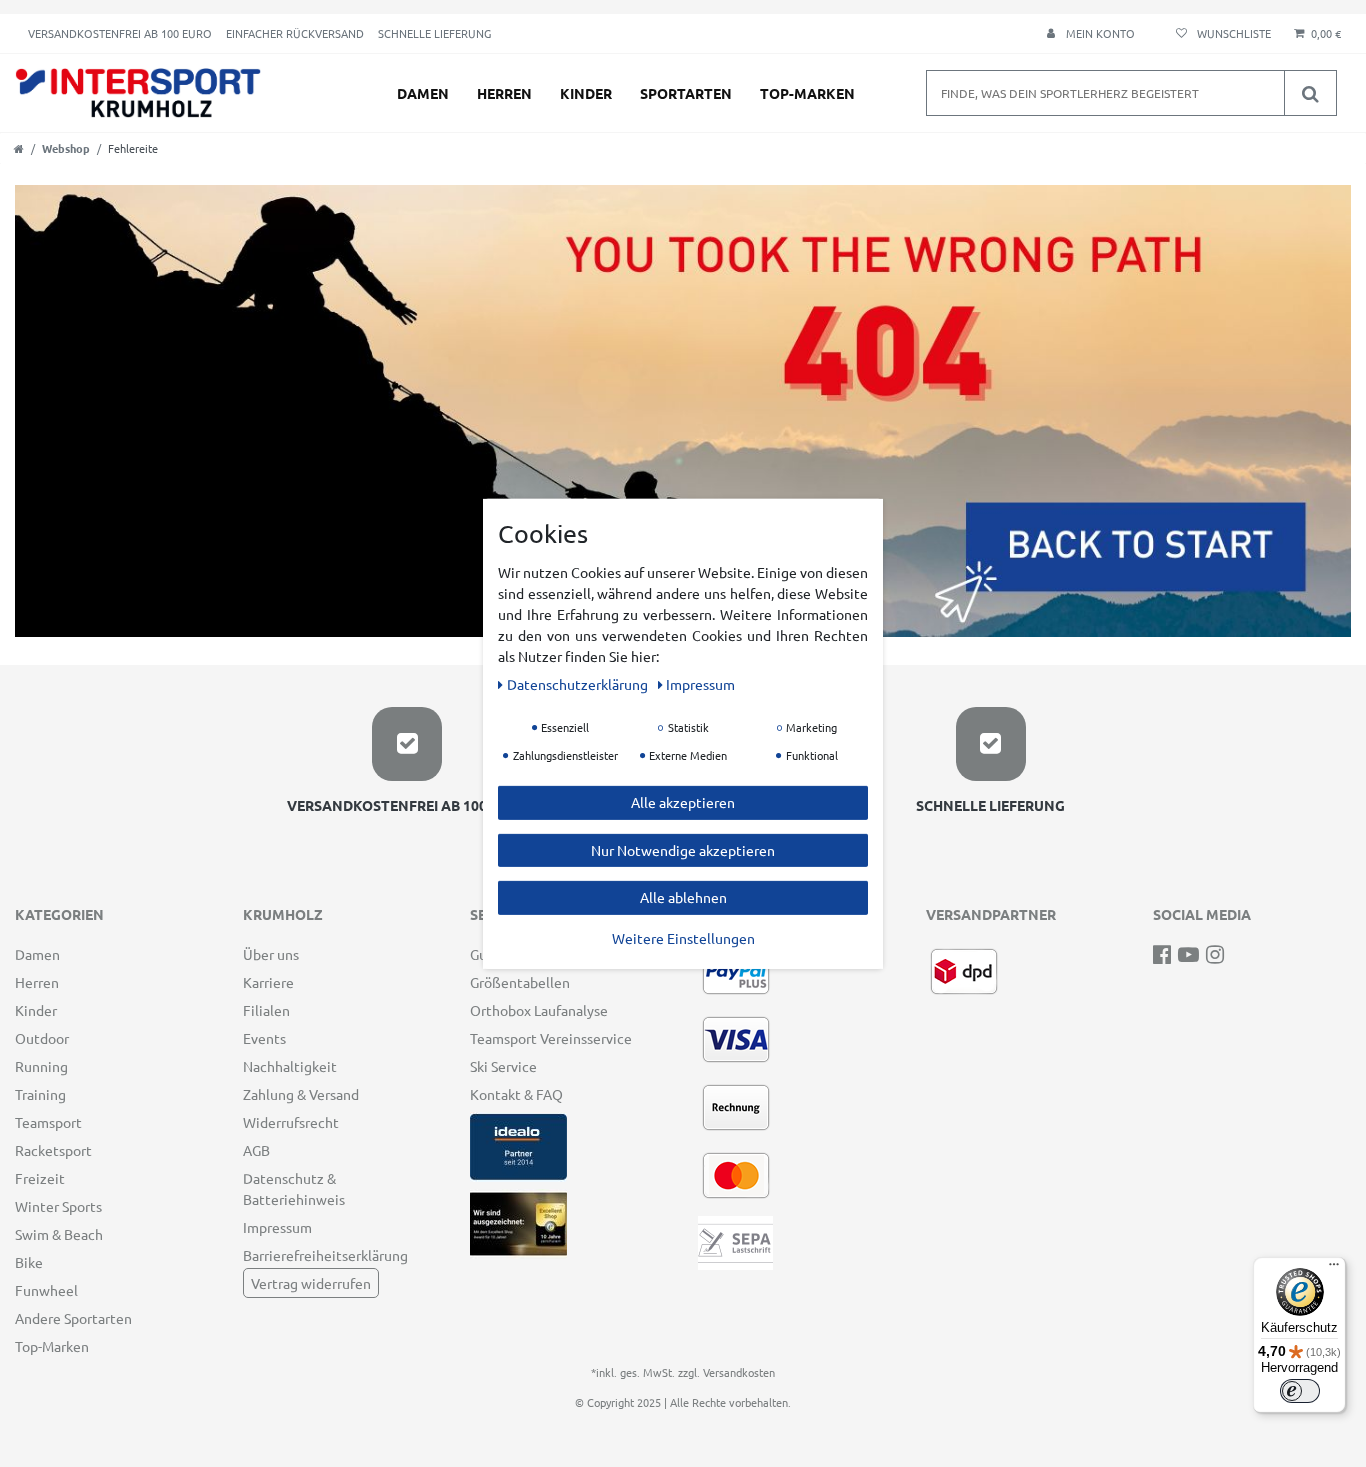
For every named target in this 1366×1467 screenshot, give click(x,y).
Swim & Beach (59, 1234)
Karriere (268, 982)
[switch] (1300, 1391)
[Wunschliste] (1220, 33)
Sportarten (686, 93)
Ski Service (503, 1066)
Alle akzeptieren (683, 801)
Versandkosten (739, 1372)
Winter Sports (58, 1206)
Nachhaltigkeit (290, 1066)
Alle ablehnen (683, 896)
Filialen (266, 1010)
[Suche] (1310, 93)
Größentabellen (520, 982)
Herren (504, 93)
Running (41, 1066)
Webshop (66, 148)
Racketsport (53, 1150)
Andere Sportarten (73, 1318)
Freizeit (40, 1178)
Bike (29, 1262)
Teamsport (48, 1122)
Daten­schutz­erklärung (579, 683)
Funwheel (46, 1290)
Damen (423, 93)
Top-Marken (807, 93)
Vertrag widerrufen (311, 1283)
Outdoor (42, 1038)
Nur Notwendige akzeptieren (683, 849)
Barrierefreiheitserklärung (325, 1255)
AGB (256, 1150)
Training (40, 1094)
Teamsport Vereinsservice (551, 1038)
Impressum (277, 1227)
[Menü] (1334, 1269)
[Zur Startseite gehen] (19, 148)
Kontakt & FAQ (516, 1094)
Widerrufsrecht (291, 1122)
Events (264, 1038)
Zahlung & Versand (301, 1094)
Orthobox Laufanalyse (539, 1010)
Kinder (586, 93)
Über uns (271, 954)
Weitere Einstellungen (683, 937)
